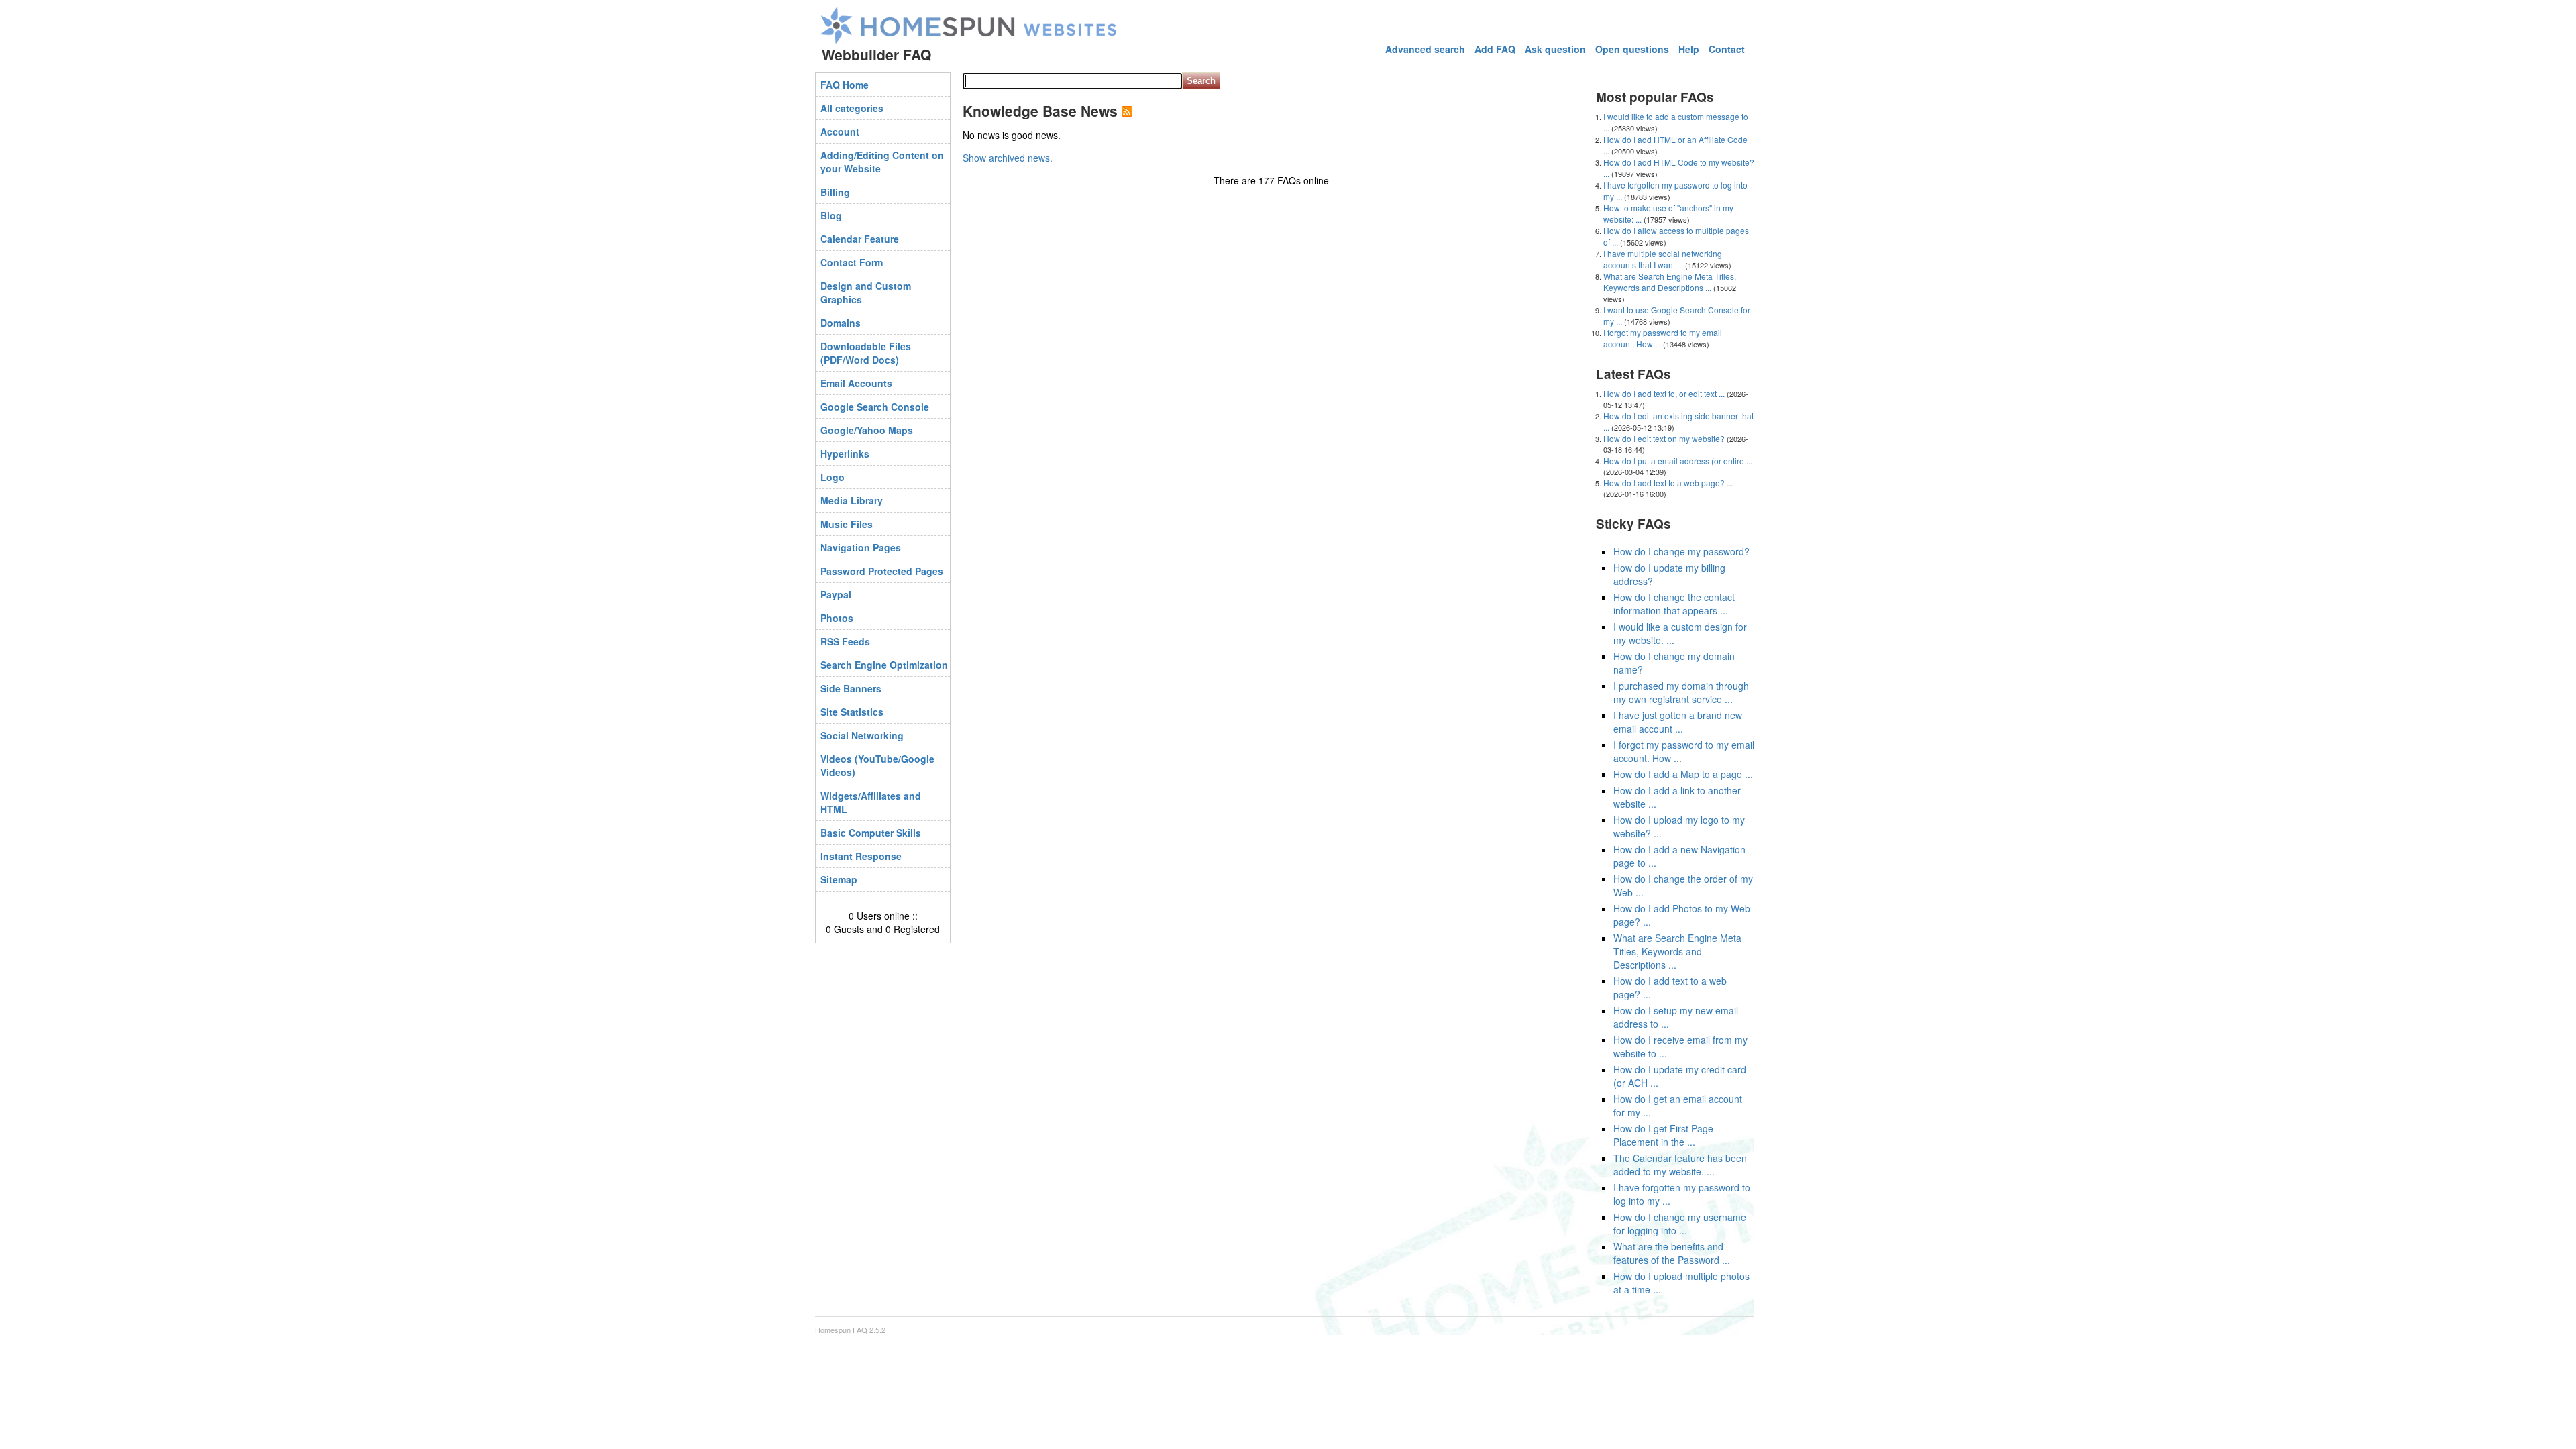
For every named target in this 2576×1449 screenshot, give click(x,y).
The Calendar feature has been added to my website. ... (1680, 1165)
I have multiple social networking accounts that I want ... (1663, 259)
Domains (841, 323)
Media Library (852, 500)
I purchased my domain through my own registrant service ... (1681, 692)
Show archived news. (1008, 158)
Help (1689, 49)
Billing (835, 192)
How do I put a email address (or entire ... (1678, 461)
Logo (833, 477)
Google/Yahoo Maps (867, 430)
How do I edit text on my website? (1664, 438)
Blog (831, 215)
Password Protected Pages (882, 571)
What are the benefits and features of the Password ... (1672, 1253)
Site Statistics (852, 712)
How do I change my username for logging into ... (1680, 1224)
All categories (852, 108)
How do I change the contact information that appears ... (1674, 604)
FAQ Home (845, 85)
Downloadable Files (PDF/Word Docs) (866, 353)
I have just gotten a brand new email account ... (1678, 722)
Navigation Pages (861, 547)
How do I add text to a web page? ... (1668, 483)
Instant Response (861, 856)
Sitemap (839, 879)
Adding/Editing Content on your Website (882, 162)
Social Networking (862, 735)
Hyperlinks (845, 453)
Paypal (836, 594)
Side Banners (851, 688)
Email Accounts (856, 383)
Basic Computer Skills (871, 833)
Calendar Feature (860, 239)
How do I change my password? (1681, 551)
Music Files (847, 524)
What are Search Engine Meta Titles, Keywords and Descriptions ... (1670, 282)
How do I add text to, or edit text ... (1664, 393)
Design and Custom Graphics (866, 292)
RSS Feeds (845, 641)
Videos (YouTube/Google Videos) (877, 765)
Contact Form (852, 262)
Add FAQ (1495, 49)
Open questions (1632, 49)
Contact (1727, 49)
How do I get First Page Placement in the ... (1663, 1135)
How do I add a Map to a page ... (1683, 774)
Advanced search (1425, 49)
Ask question (1555, 49)
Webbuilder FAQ (876, 54)
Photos (837, 618)
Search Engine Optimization (884, 665)
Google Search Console (875, 407)
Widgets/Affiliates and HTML (871, 802)
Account (840, 131)
